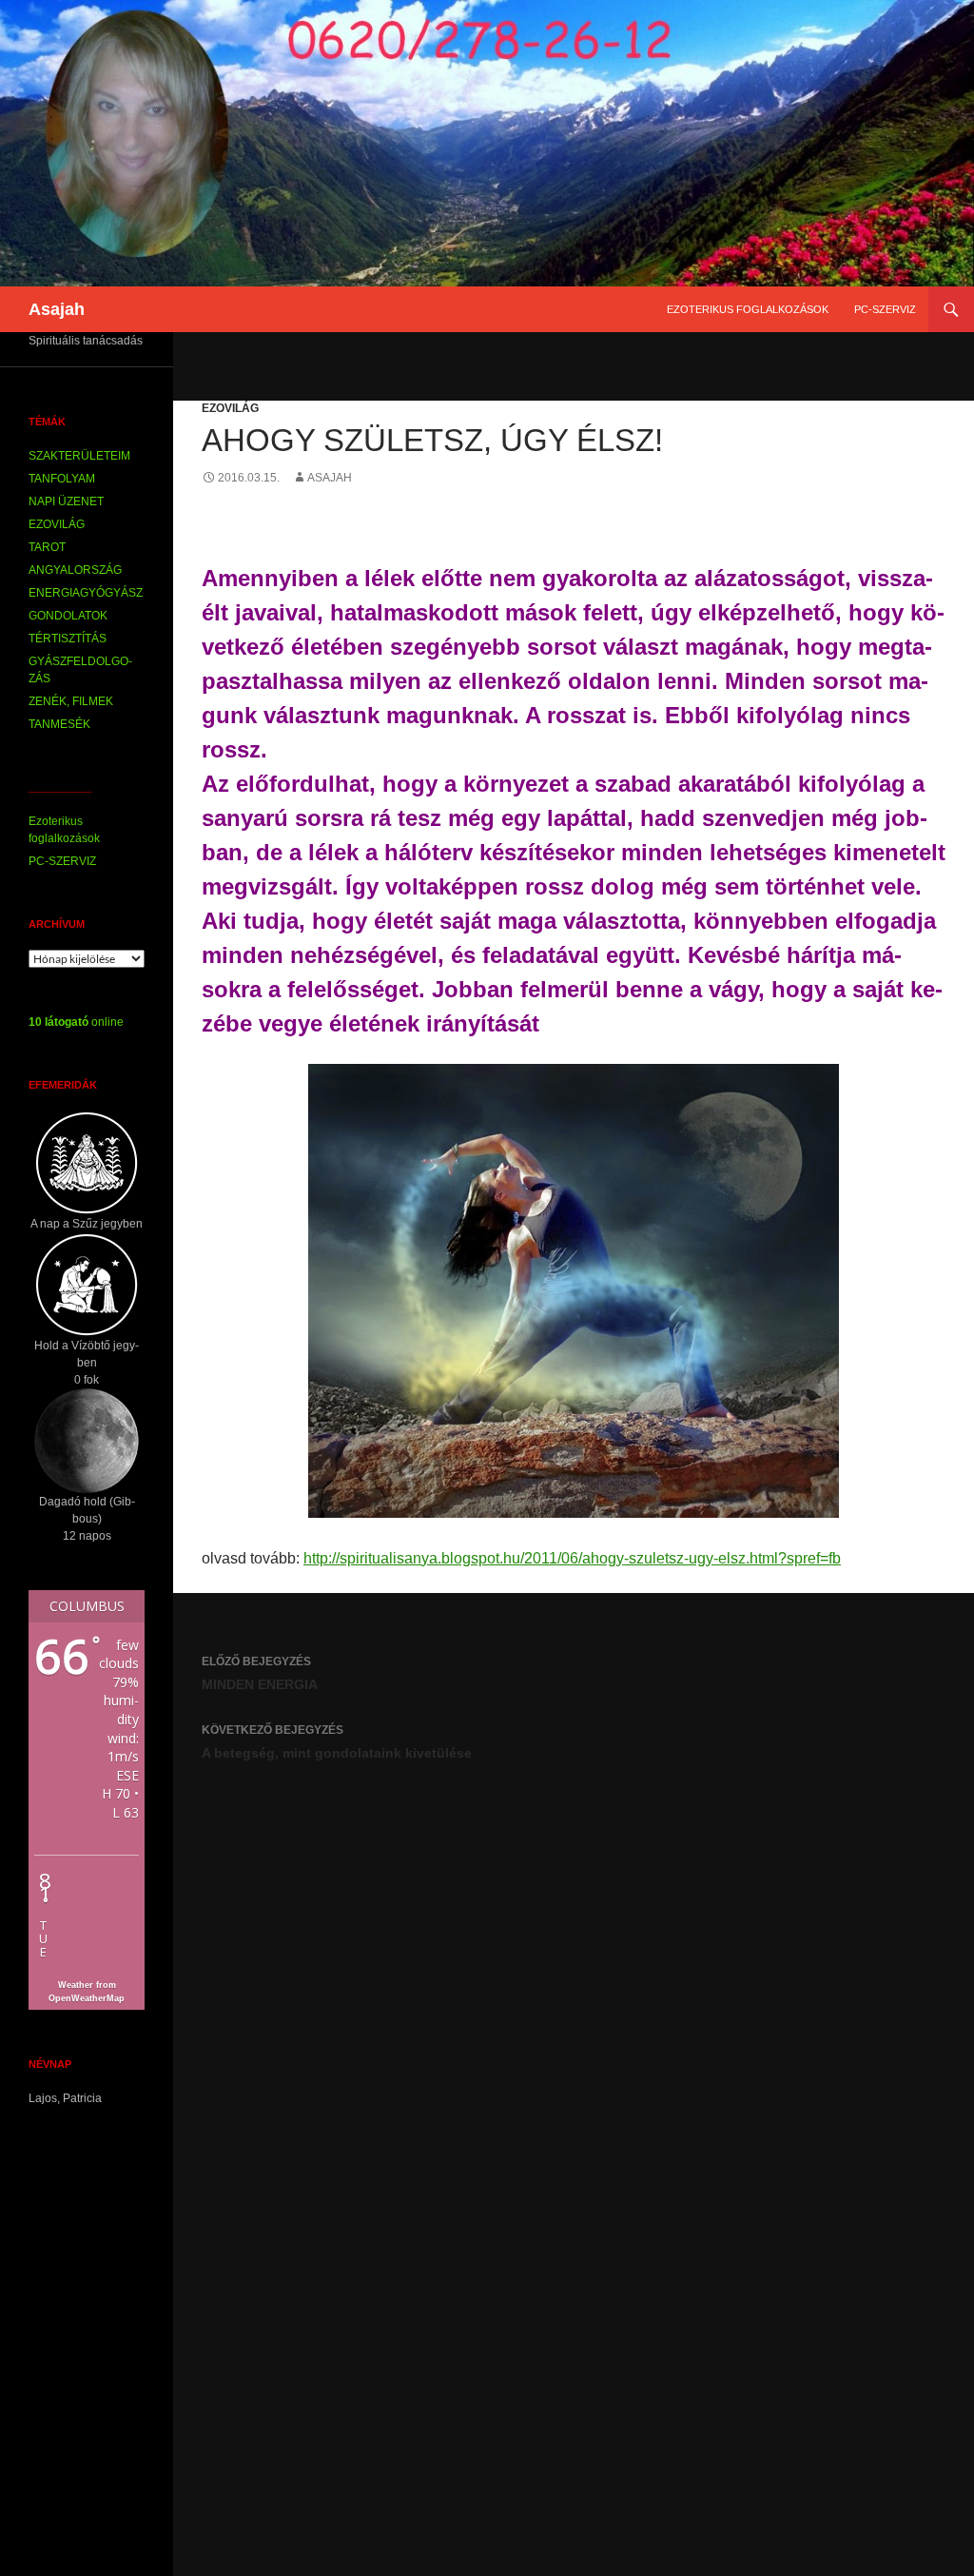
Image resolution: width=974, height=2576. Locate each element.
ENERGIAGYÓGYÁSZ (86, 593)
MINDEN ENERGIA (260, 1673)
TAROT (47, 547)
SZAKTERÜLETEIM (79, 456)
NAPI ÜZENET (66, 501)
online (76, 1022)
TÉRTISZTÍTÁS (68, 639)
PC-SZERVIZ (885, 309)
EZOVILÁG (230, 408)
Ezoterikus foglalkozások (748, 309)
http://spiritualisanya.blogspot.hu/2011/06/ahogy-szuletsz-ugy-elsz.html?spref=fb (572, 1558)
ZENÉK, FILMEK (71, 701)
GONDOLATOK (68, 616)
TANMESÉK (59, 724)
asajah (330, 478)
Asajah (57, 309)
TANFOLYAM (62, 479)
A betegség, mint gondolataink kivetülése (337, 1742)
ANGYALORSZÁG (75, 570)
